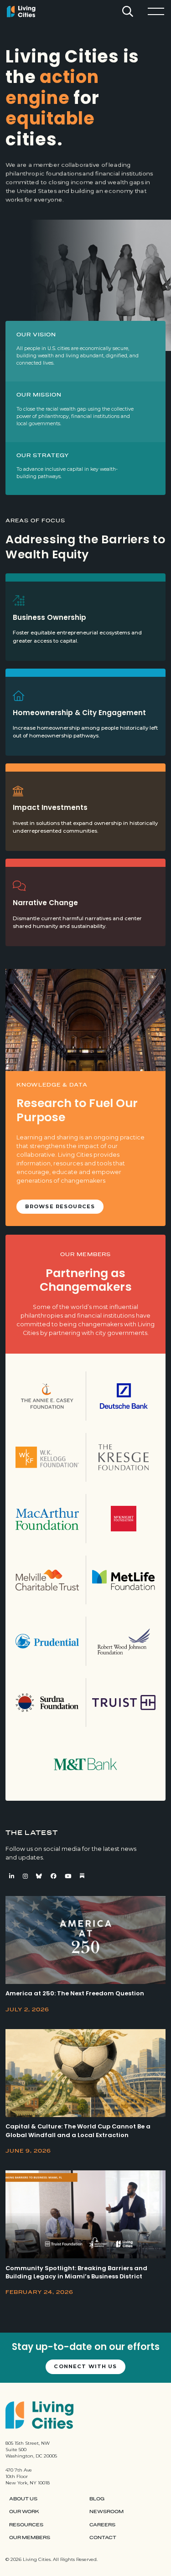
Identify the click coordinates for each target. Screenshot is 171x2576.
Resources (26, 2525)
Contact (103, 2538)
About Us (23, 2499)
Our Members (30, 2538)
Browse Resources (60, 1206)
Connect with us (85, 2366)
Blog (97, 2499)
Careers (102, 2525)
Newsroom (106, 2512)
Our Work (24, 2512)
